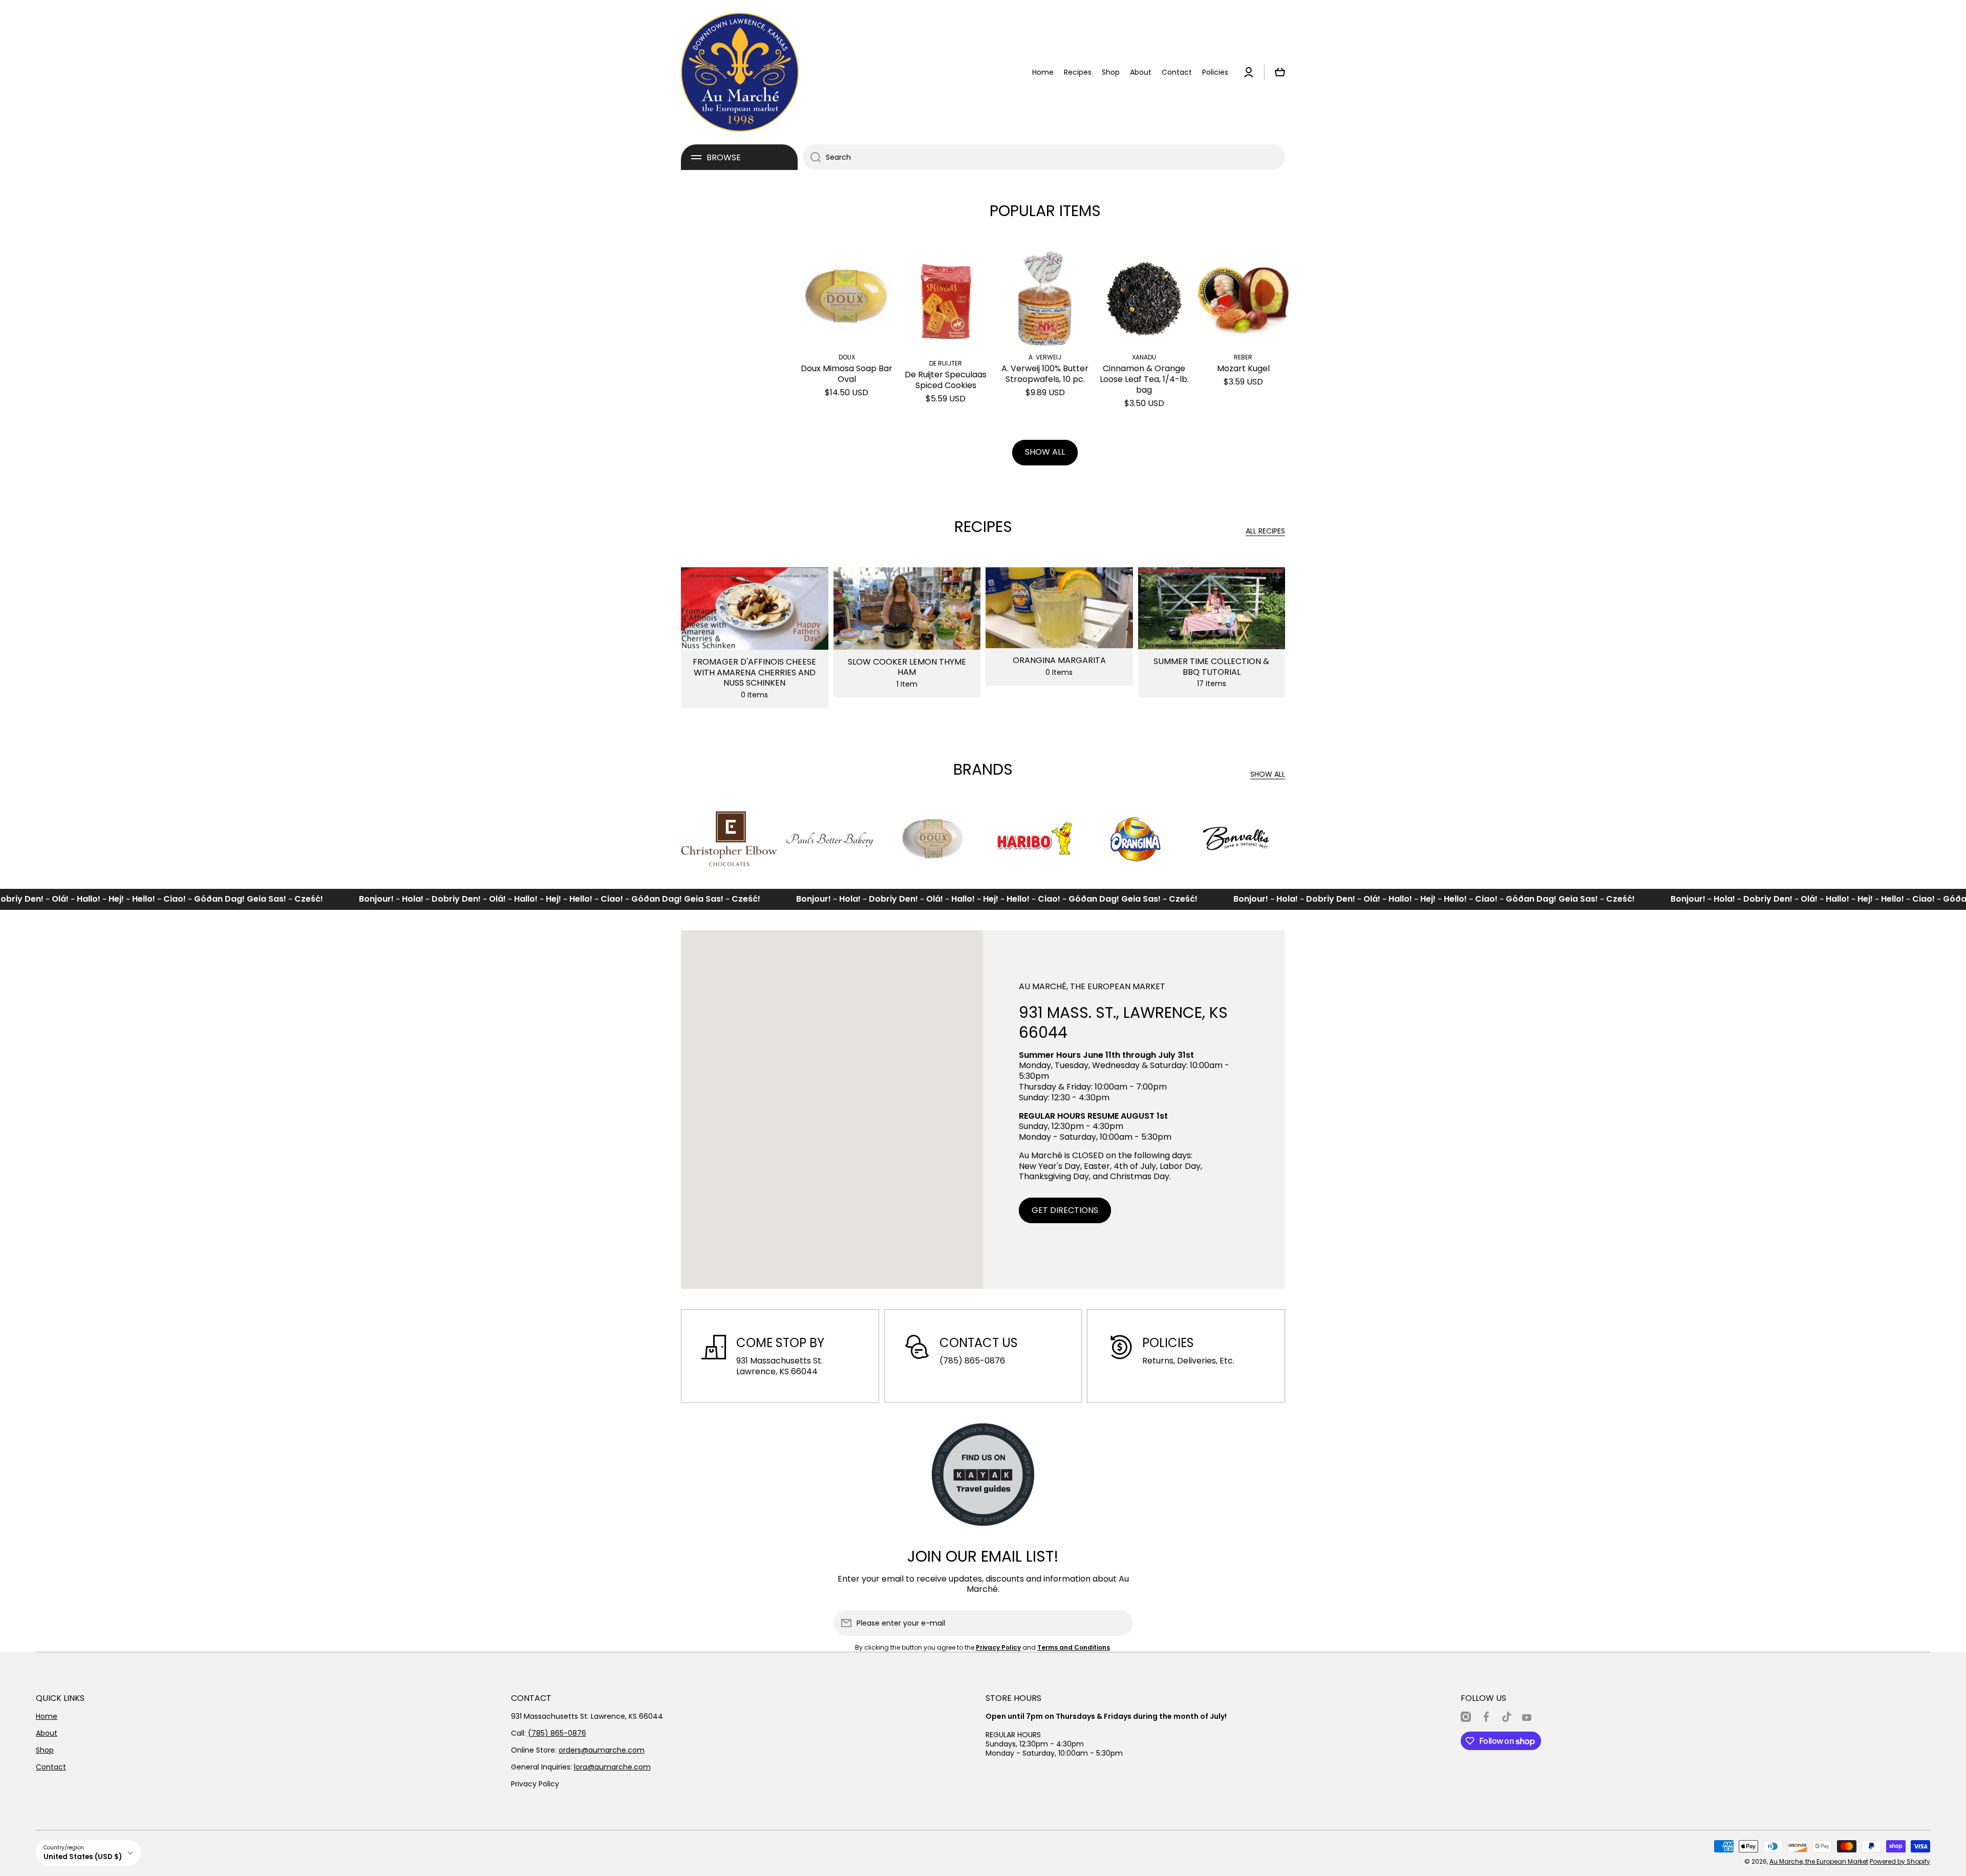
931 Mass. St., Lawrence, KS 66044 (1123, 1022)
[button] (1280, 72)
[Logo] (740, 72)
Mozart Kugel (1243, 369)
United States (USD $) (83, 1857)
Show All (1268, 774)
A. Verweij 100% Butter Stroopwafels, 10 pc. (1045, 374)
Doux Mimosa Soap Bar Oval (847, 374)
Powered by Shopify (1900, 1861)
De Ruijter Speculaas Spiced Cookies (946, 380)
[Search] (812, 157)
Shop (45, 1750)
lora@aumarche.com (612, 1767)
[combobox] (1044, 157)
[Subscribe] (1120, 1623)
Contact (51, 1767)
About (47, 1733)
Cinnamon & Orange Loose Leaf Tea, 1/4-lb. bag (1144, 379)
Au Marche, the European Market (1819, 1861)
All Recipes (1265, 531)
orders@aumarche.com (602, 1750)
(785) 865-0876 (557, 1733)
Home (47, 1716)
